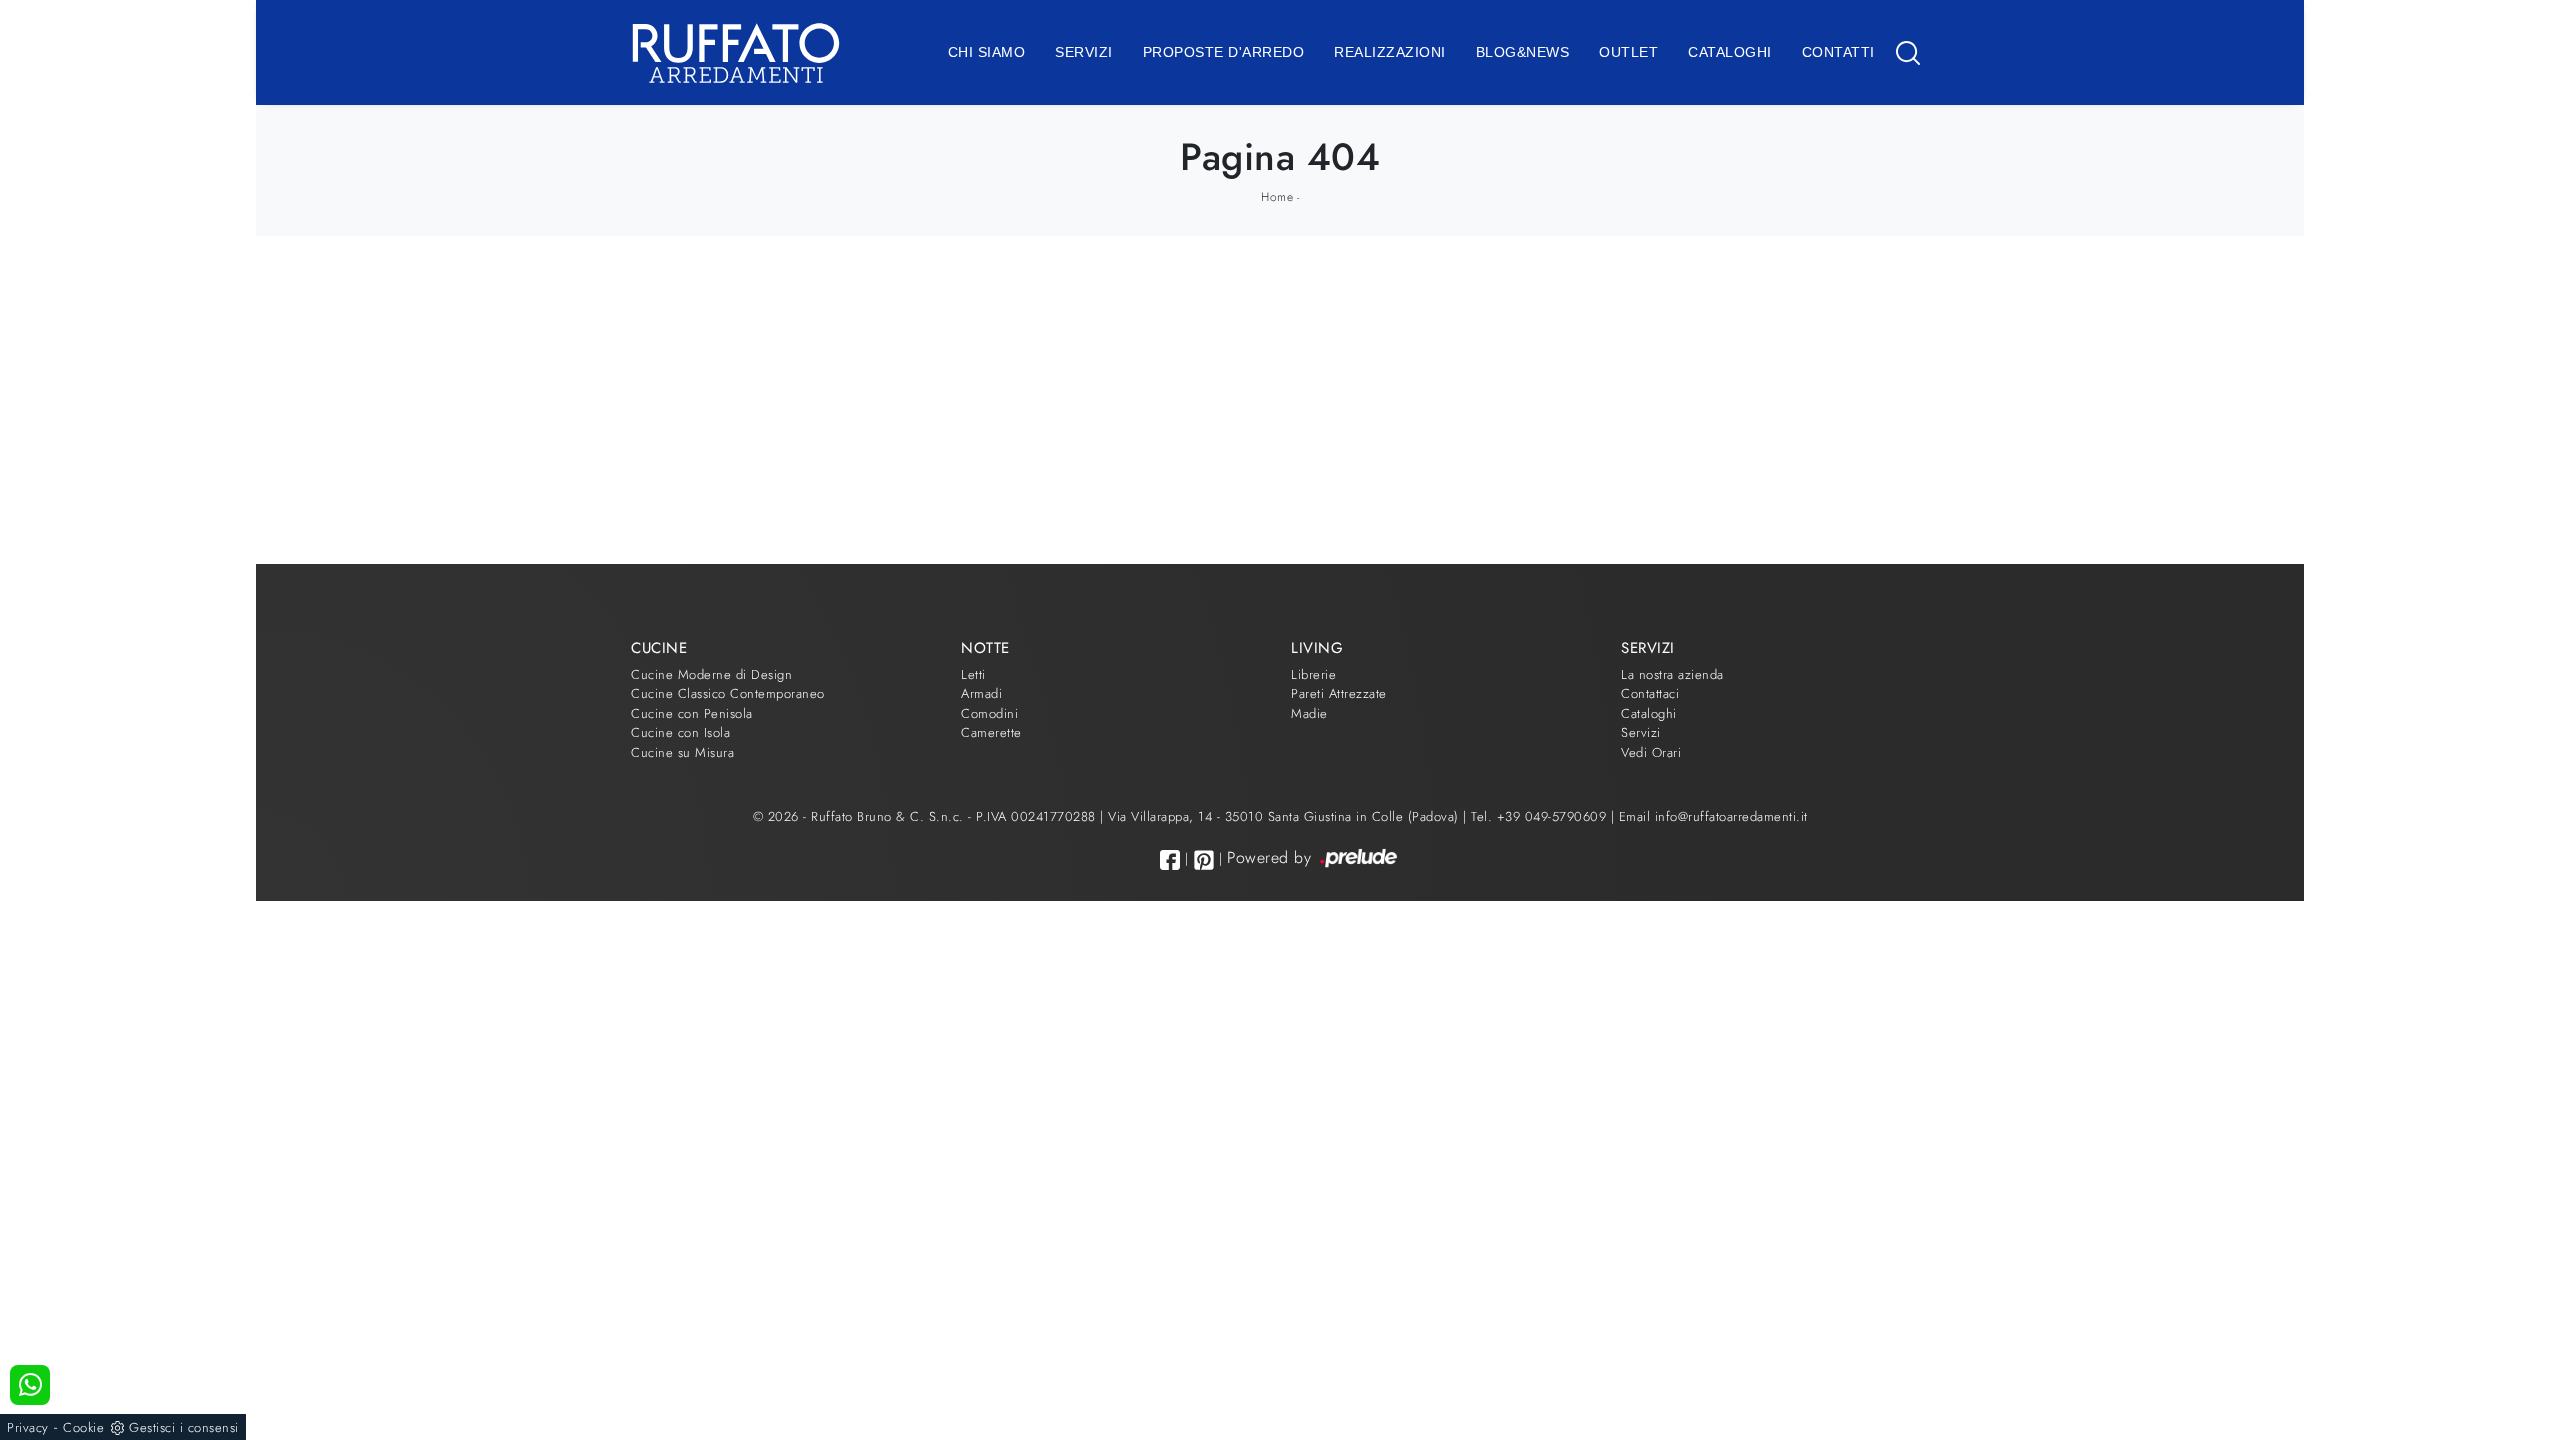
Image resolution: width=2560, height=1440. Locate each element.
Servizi (1084, 52)
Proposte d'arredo (1224, 52)
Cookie (83, 1427)
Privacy (28, 1427)
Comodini (989, 713)
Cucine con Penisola (692, 713)
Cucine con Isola (680, 732)
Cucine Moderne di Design (711, 674)
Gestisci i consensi (184, 1427)
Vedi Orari (1651, 752)
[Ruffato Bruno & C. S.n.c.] (736, 52)
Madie (1309, 713)
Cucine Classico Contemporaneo (728, 693)
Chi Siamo (987, 52)
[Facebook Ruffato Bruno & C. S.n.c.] (1170, 859)
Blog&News (1523, 52)
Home (1277, 197)
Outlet (1628, 52)
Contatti (1838, 52)
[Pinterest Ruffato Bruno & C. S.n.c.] (1204, 860)
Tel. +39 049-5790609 (1541, 816)
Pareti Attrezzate (1339, 693)
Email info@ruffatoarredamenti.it (1713, 816)
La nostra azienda (1672, 674)
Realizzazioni (1390, 52)
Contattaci (1650, 693)
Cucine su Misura (682, 752)
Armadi (981, 693)
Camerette (991, 732)
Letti (973, 674)
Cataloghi (1730, 52)
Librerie (1313, 674)
